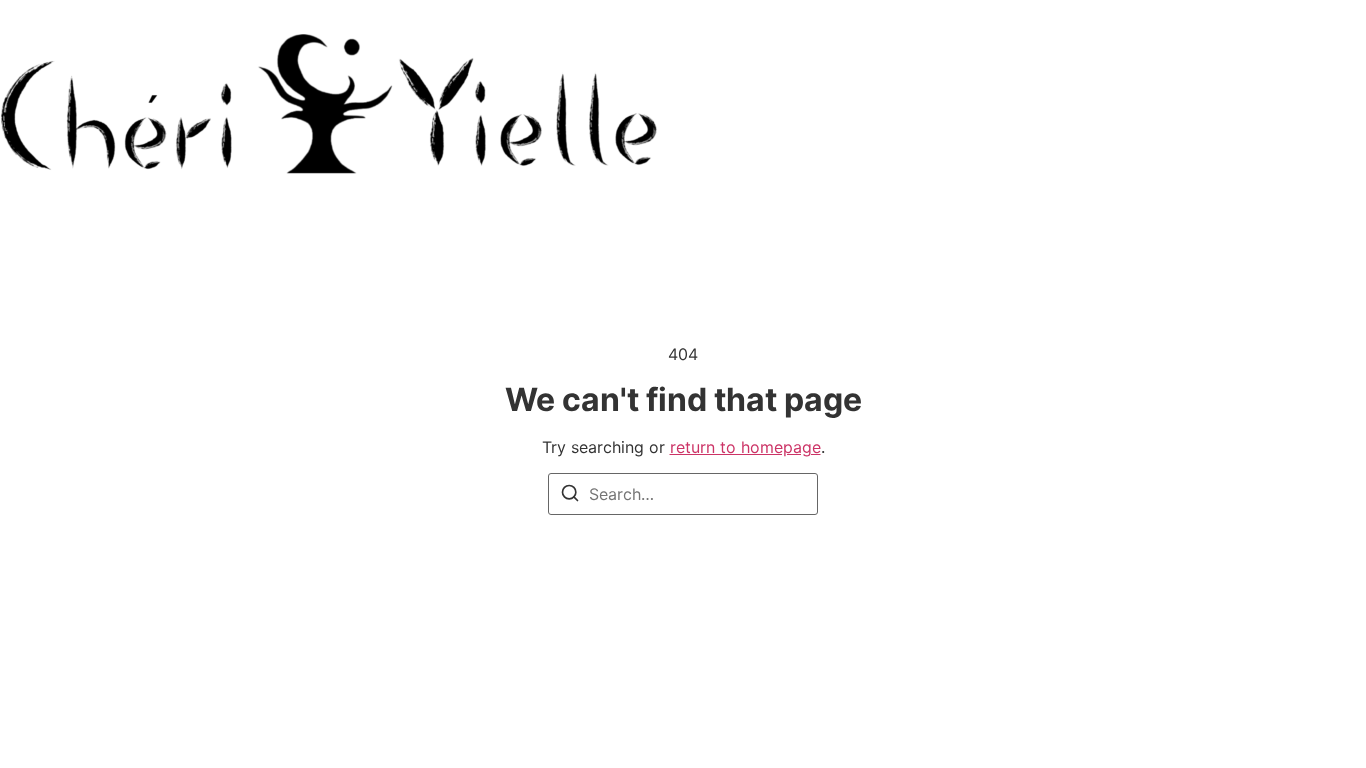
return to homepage (745, 447)
